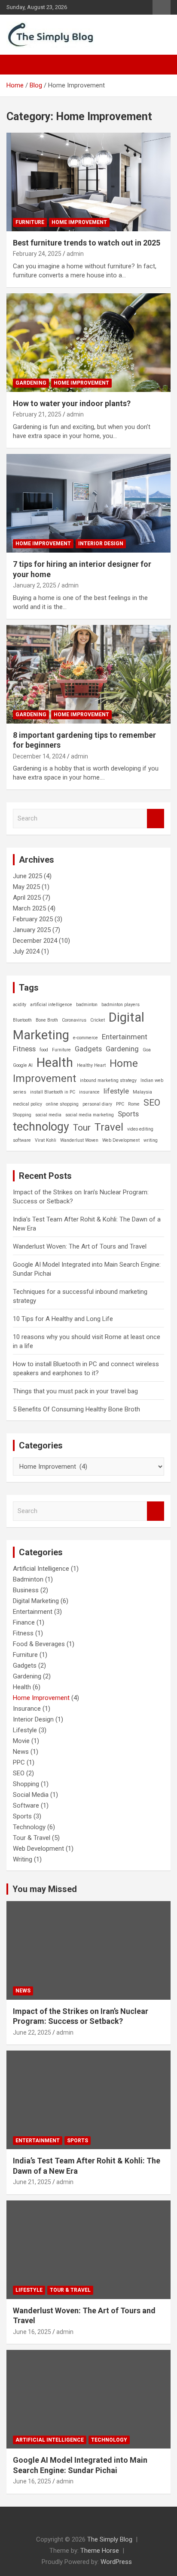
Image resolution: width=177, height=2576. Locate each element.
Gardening (31, 383)
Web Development (121, 1140)
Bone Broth (47, 1020)
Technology (29, 1827)
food (44, 1050)
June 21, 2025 (32, 2182)
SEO (152, 1103)
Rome (134, 1104)
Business (26, 1590)
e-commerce (85, 1038)
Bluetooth (22, 1020)
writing (151, 1140)
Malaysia (142, 1092)
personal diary (97, 1104)
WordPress (116, 2562)
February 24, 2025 (37, 254)
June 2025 (27, 876)
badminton (87, 1005)
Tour (82, 1128)
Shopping (22, 1115)
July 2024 (26, 951)
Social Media (31, 1795)
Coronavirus (74, 1020)
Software (26, 1805)
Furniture (30, 222)
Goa (147, 1050)
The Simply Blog (110, 2539)
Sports (128, 1114)
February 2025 (33, 919)
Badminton (28, 1579)
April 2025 (27, 898)
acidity (20, 1005)
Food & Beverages (39, 1644)
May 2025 (26, 887)
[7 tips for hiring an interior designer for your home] (88, 503)
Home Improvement (79, 222)
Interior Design (101, 544)
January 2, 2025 (35, 585)
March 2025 (29, 908)
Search (156, 819)
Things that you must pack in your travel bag (75, 1391)
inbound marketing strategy (108, 1080)
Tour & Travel (32, 1838)
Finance (24, 1622)
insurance (89, 1092)
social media (48, 1115)
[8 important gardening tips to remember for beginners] (88, 674)
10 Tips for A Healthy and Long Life (63, 1319)
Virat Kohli (46, 1140)
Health (55, 1063)
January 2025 (32, 930)
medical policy (27, 1104)
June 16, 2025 (32, 2332)
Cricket (98, 1020)
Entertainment (125, 1037)
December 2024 (35, 941)
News (21, 1752)
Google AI (23, 1065)
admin (75, 254)
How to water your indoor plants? (72, 403)
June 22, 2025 (32, 2032)
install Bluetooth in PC (53, 1092)
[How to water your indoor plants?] (88, 343)
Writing (23, 1859)
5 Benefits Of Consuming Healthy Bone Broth (76, 1409)
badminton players (121, 1005)
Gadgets (88, 1049)
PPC (120, 1104)
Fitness (24, 1049)
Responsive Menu (162, 7)
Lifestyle (25, 1730)
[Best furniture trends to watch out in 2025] (88, 182)
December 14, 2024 (39, 756)
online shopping (62, 1104)
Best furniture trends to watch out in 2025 (87, 243)
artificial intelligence (51, 1005)
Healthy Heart (91, 1065)
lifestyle (116, 1091)
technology (41, 1127)
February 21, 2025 (37, 414)
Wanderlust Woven (79, 1140)
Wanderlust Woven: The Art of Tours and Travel (80, 1246)
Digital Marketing (36, 1601)
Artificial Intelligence (41, 1569)
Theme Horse (100, 2551)
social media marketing (90, 1115)
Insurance (27, 1709)
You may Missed (45, 1889)
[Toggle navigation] (17, 65)
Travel (109, 1127)
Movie (21, 1741)
